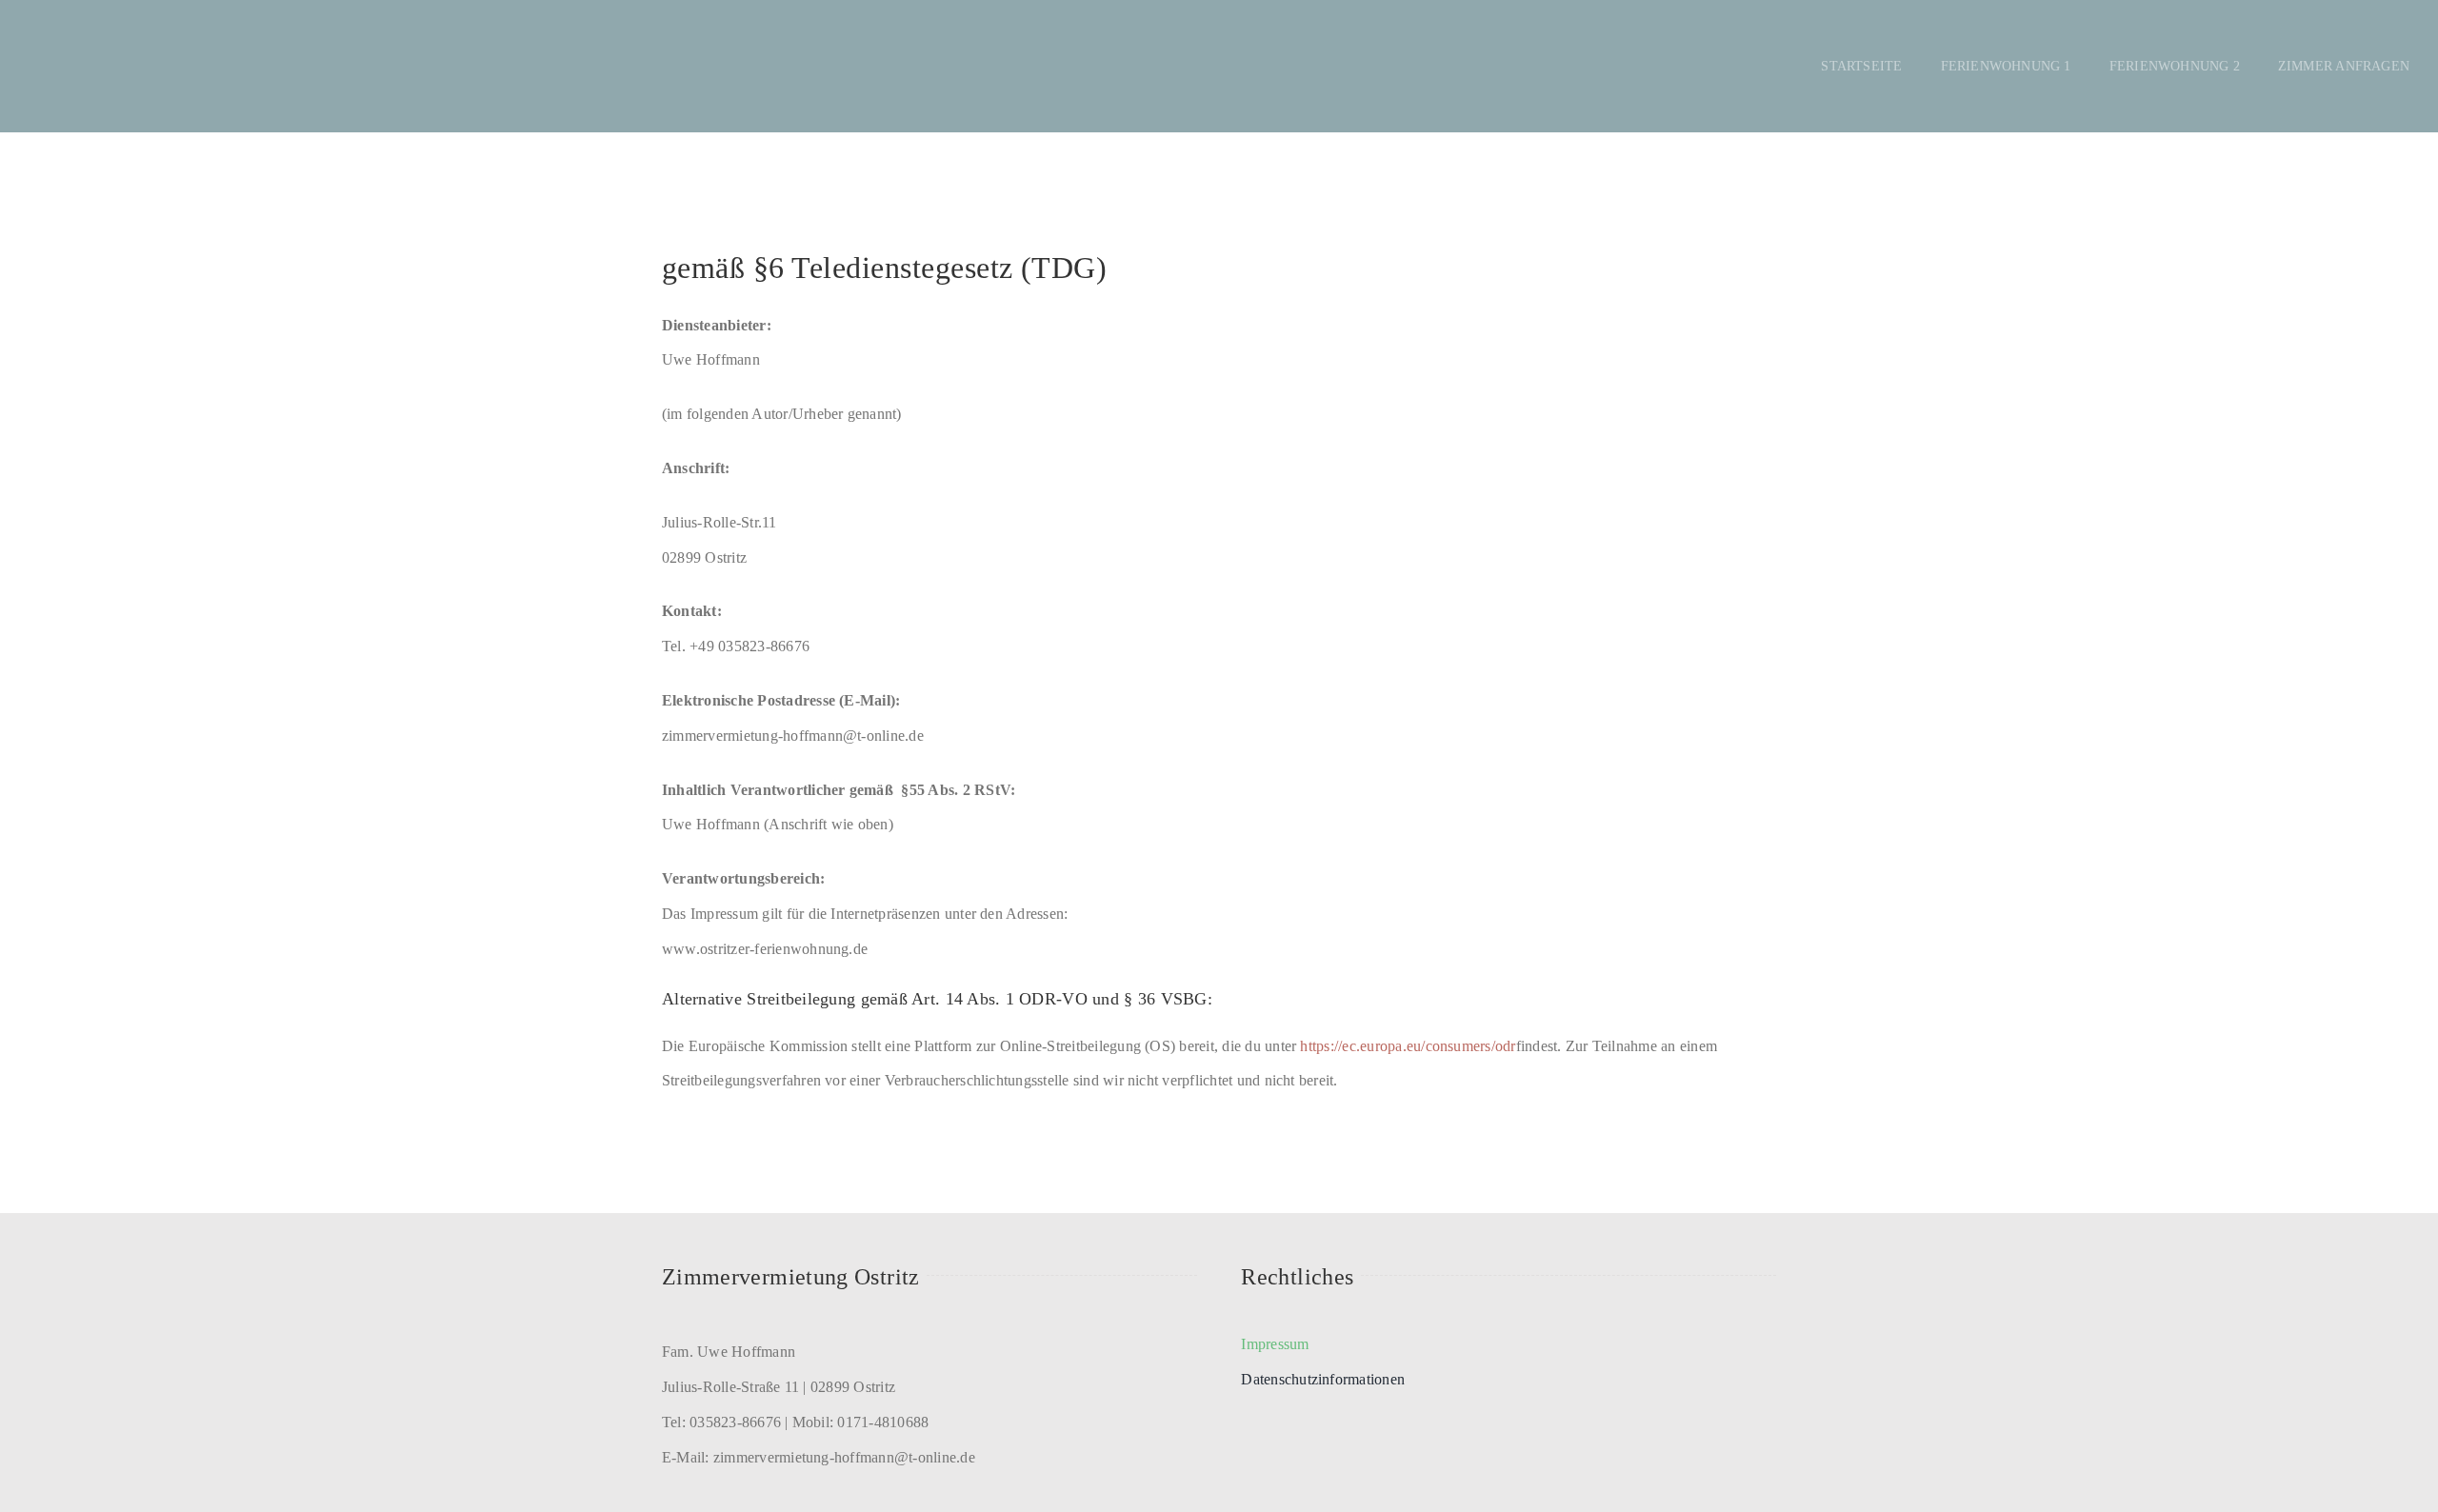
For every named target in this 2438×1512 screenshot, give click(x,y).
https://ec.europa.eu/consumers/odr (1408, 1046)
